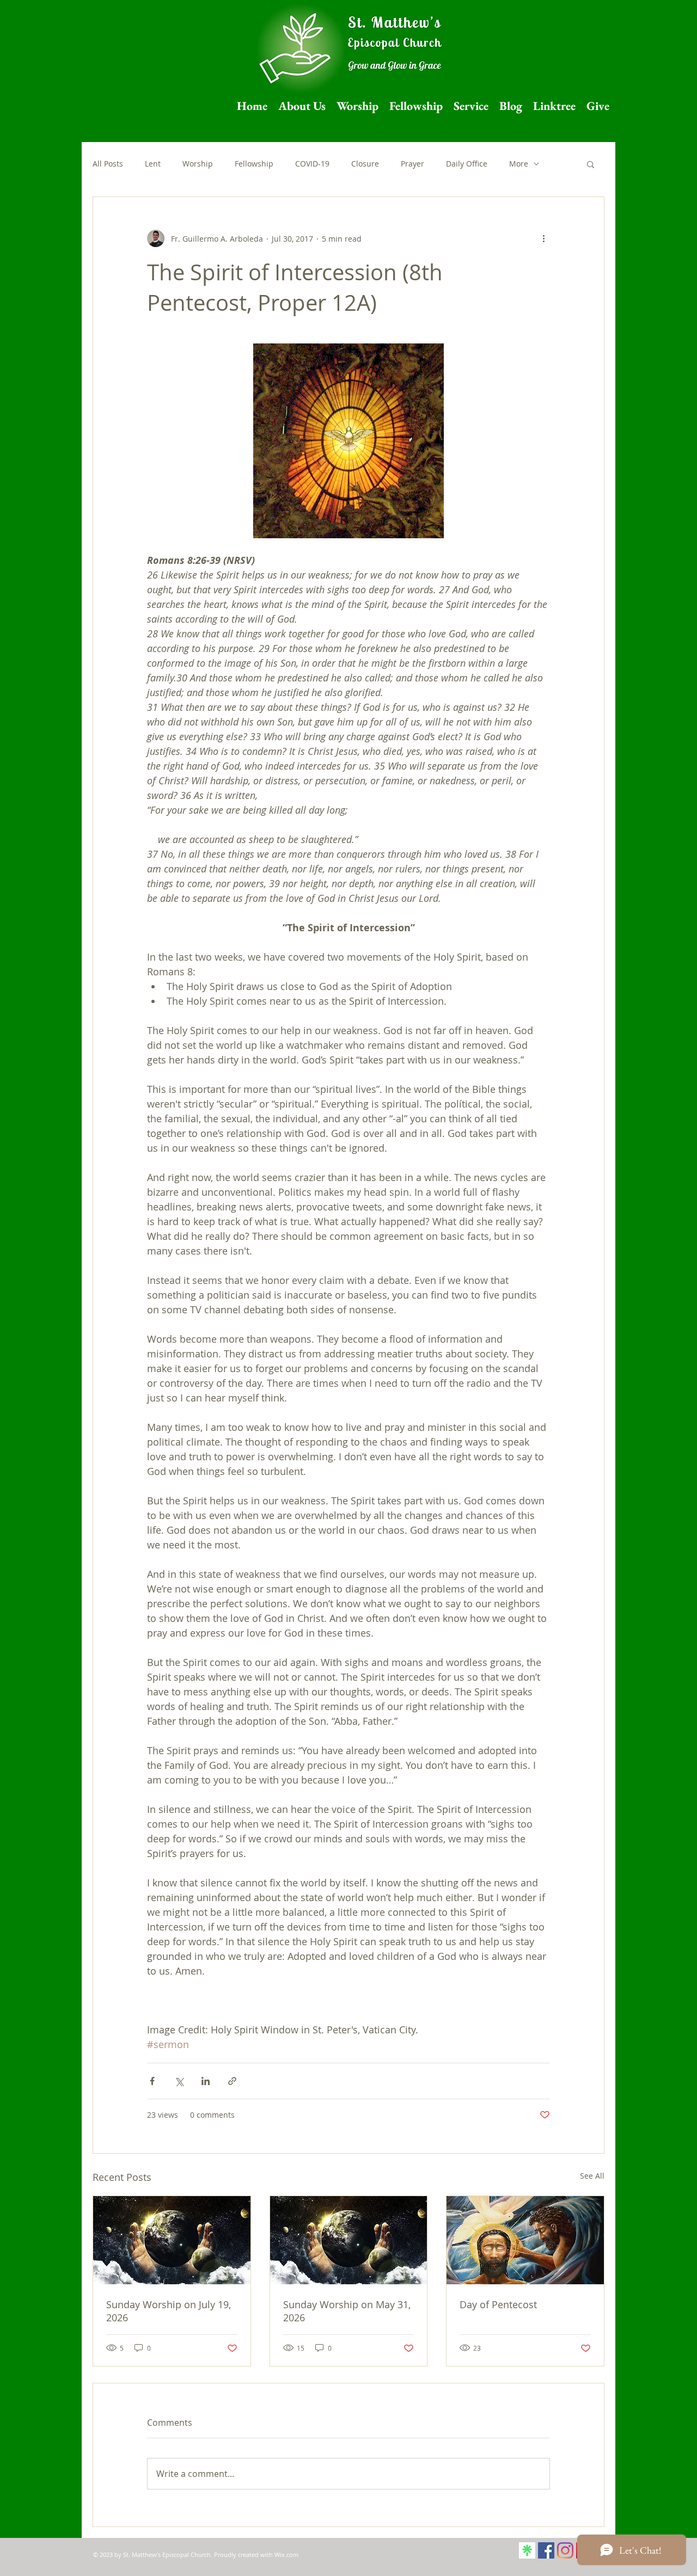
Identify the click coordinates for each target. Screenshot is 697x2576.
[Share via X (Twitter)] (179, 2081)
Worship (198, 164)
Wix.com (286, 2555)
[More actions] (543, 238)
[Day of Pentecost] (525, 2240)
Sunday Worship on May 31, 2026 (347, 2311)
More (519, 164)
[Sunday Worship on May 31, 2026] (349, 2240)
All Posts (108, 164)
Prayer (412, 164)
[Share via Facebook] (152, 2081)
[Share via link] (232, 2081)
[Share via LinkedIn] (206, 2081)
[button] (591, 164)
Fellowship (254, 164)
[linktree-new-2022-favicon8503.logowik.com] (527, 2550)
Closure (365, 164)
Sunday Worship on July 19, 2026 (169, 2311)
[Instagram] (565, 2550)
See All (592, 2176)
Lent (153, 164)
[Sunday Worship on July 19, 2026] (172, 2240)
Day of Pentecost (498, 2304)
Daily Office (467, 164)
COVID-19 (312, 164)
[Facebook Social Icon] (546, 2550)
